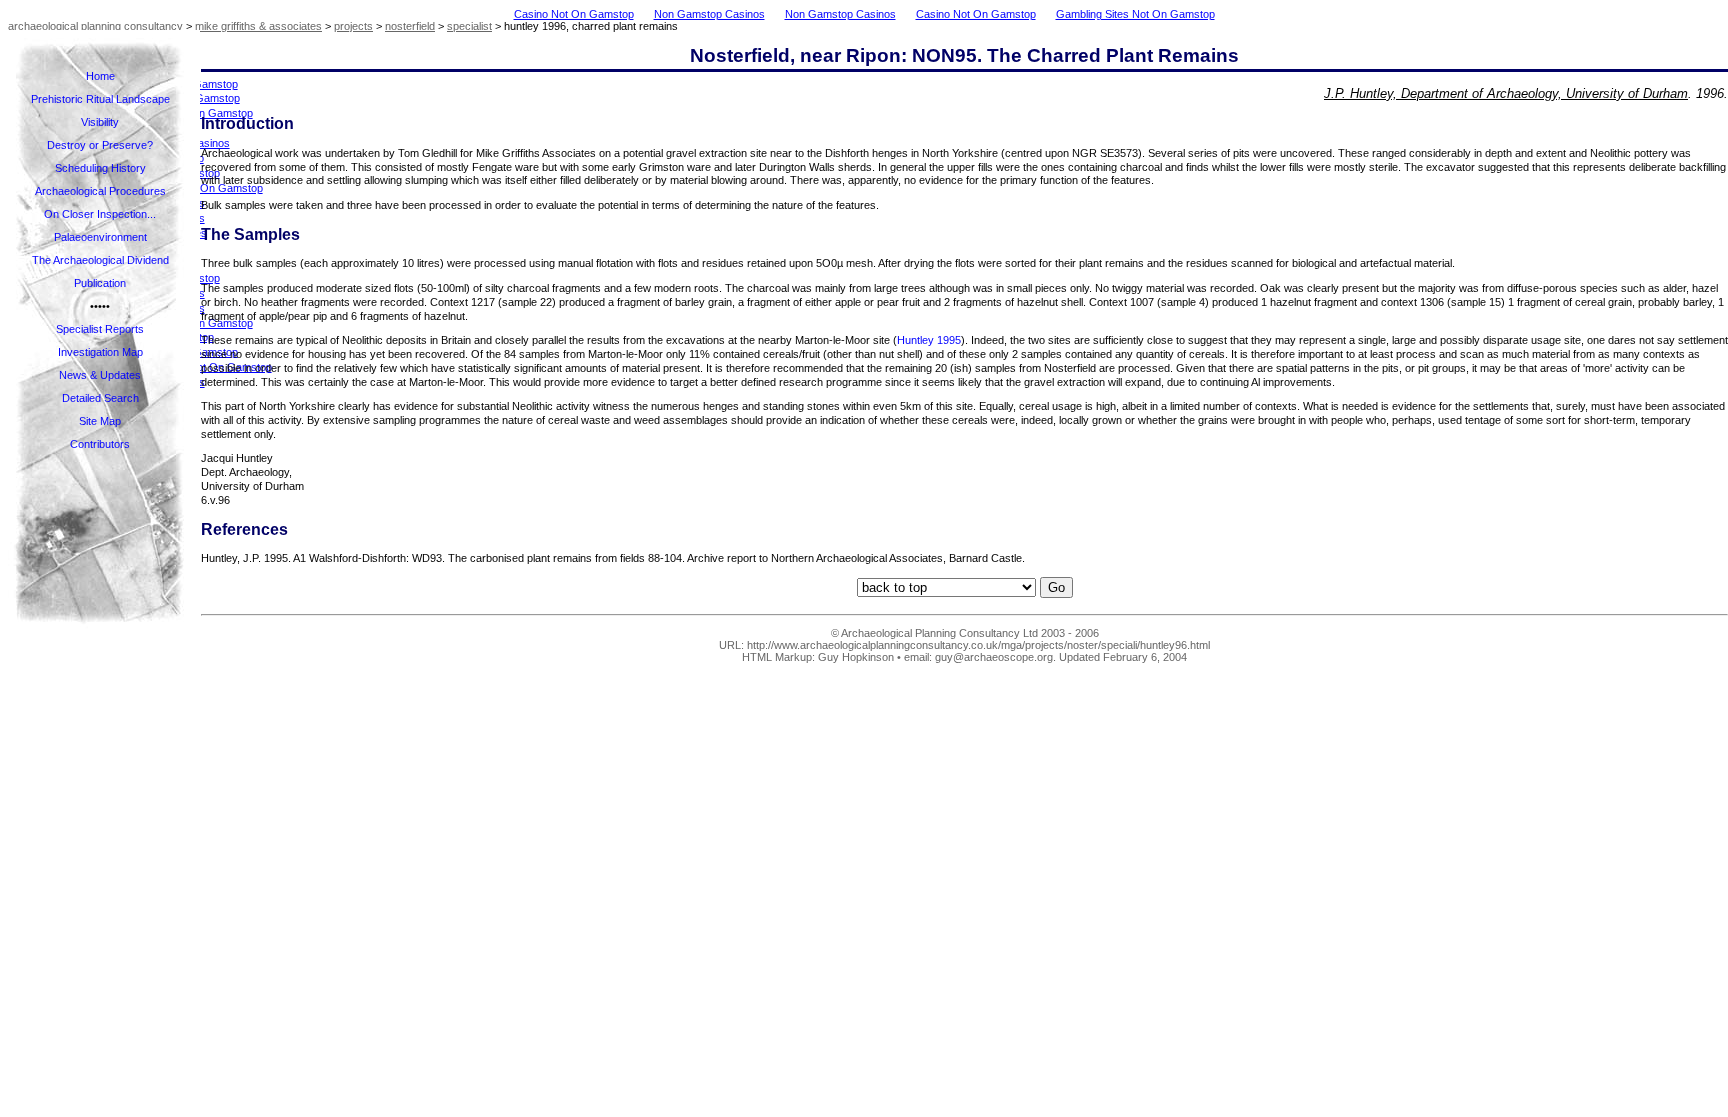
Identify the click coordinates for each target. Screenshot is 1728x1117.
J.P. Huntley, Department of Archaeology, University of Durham (1506, 93)
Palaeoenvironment (100, 237)
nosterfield (410, 26)
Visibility (100, 122)
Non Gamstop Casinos (709, 14)
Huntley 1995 (929, 340)
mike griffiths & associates (258, 26)
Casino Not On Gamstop (574, 14)
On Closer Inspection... (100, 214)
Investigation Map (100, 352)
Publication (100, 283)
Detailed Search (100, 398)
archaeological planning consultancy (95, 26)
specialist (469, 26)
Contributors (100, 444)
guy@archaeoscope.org (994, 657)
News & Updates (100, 375)
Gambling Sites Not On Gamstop (1135, 14)
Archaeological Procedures (100, 191)
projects (353, 26)
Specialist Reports (100, 329)
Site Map (100, 421)
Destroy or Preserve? (100, 145)
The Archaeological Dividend (100, 260)
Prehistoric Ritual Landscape (100, 99)
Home (100, 76)
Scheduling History (100, 168)
